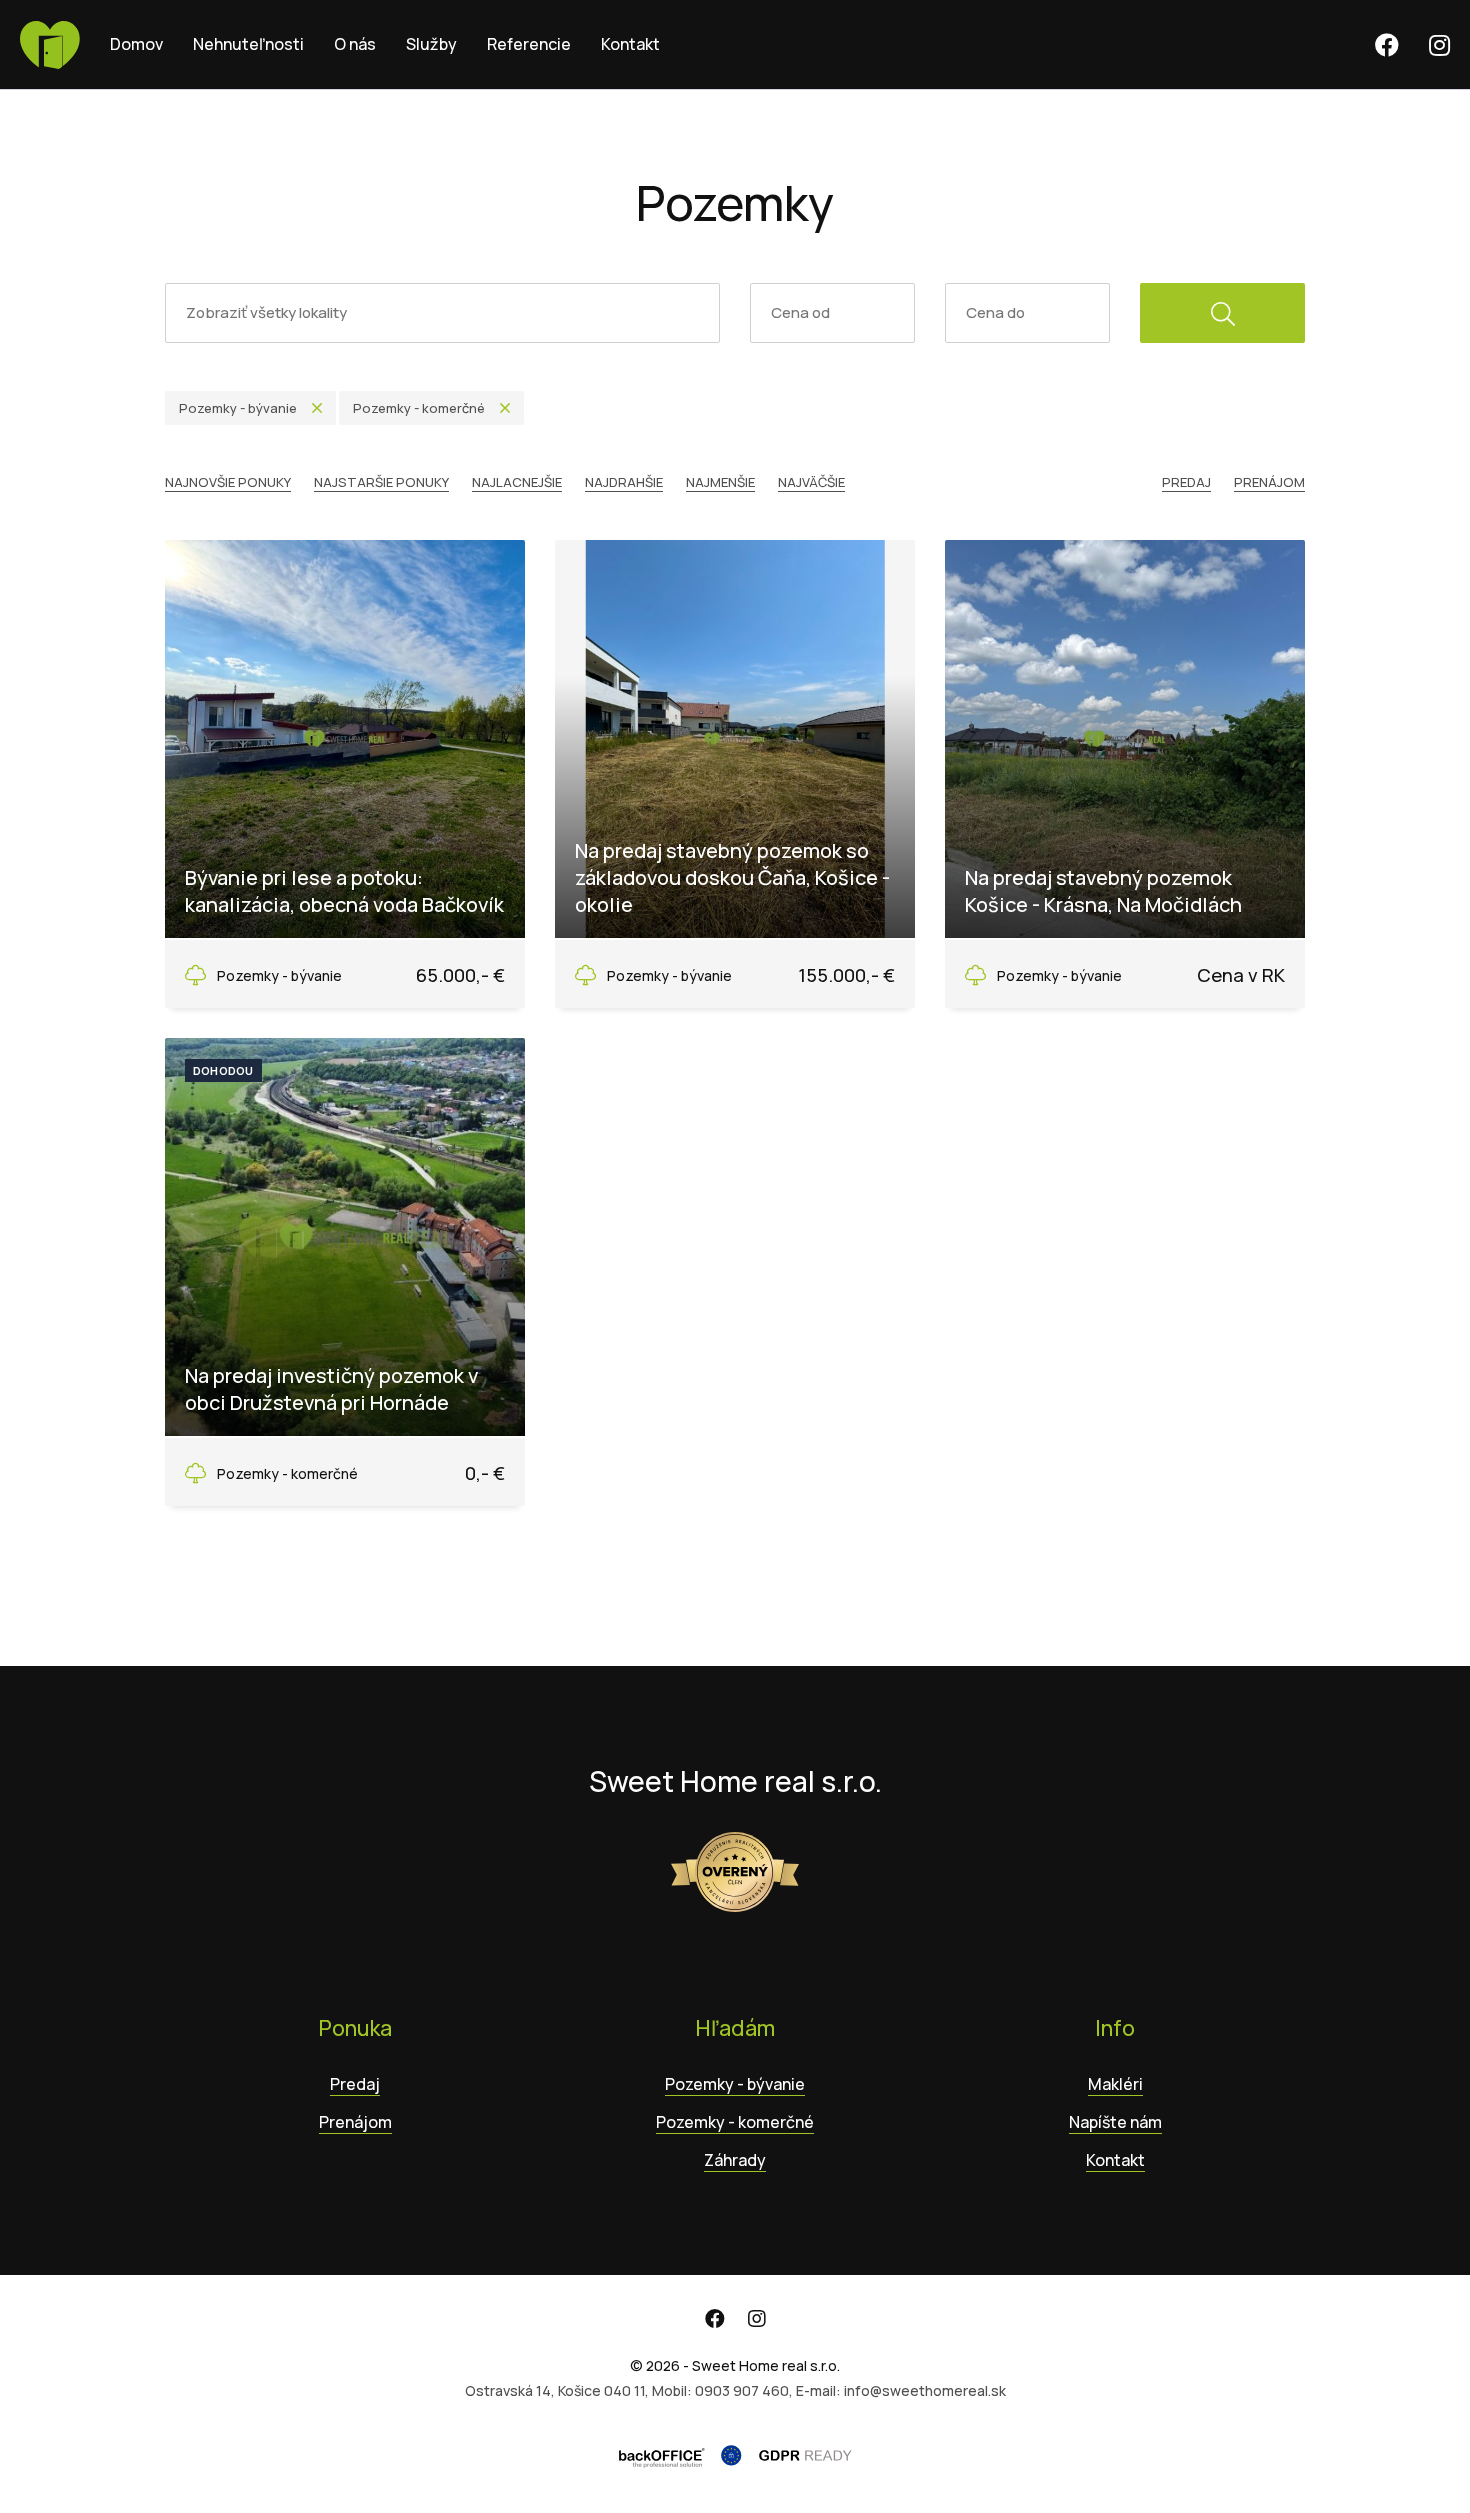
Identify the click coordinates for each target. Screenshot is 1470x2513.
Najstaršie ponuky (381, 482)
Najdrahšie (624, 482)
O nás (355, 44)
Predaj (1186, 482)
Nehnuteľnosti (248, 44)
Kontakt (630, 44)
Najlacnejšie (517, 482)
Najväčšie (811, 482)
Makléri (1115, 2084)
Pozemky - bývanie (735, 2084)
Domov (136, 44)
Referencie (529, 44)
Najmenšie (720, 482)
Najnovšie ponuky (228, 482)
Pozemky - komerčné (735, 2122)
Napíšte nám (1115, 2122)
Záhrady (735, 2160)
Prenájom (1269, 482)
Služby (431, 44)
